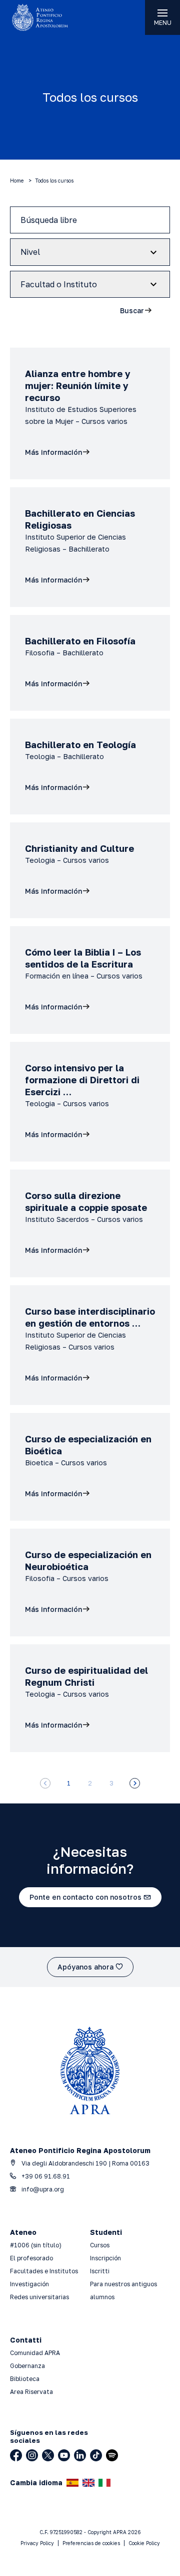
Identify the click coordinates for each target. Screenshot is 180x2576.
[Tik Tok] (96, 2455)
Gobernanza (27, 2366)
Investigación (29, 2284)
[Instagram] (32, 2455)
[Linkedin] (80, 2455)
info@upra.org (42, 2189)
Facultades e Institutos (44, 2271)
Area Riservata (31, 2392)
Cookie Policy (144, 2543)
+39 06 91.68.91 (45, 2176)
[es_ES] (72, 2483)
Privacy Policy (37, 2543)
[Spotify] (112, 2455)
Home (17, 181)
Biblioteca (25, 2379)
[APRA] (45, 17)
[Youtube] (64, 2455)
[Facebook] (16, 2455)
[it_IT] (104, 2483)
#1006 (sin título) (36, 2245)
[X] (48, 2455)
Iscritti (100, 2271)
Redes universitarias (39, 2297)
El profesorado (31, 2258)
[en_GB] (88, 2483)
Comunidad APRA (35, 2353)
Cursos (100, 2245)
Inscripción (105, 2258)
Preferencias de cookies (91, 2543)
